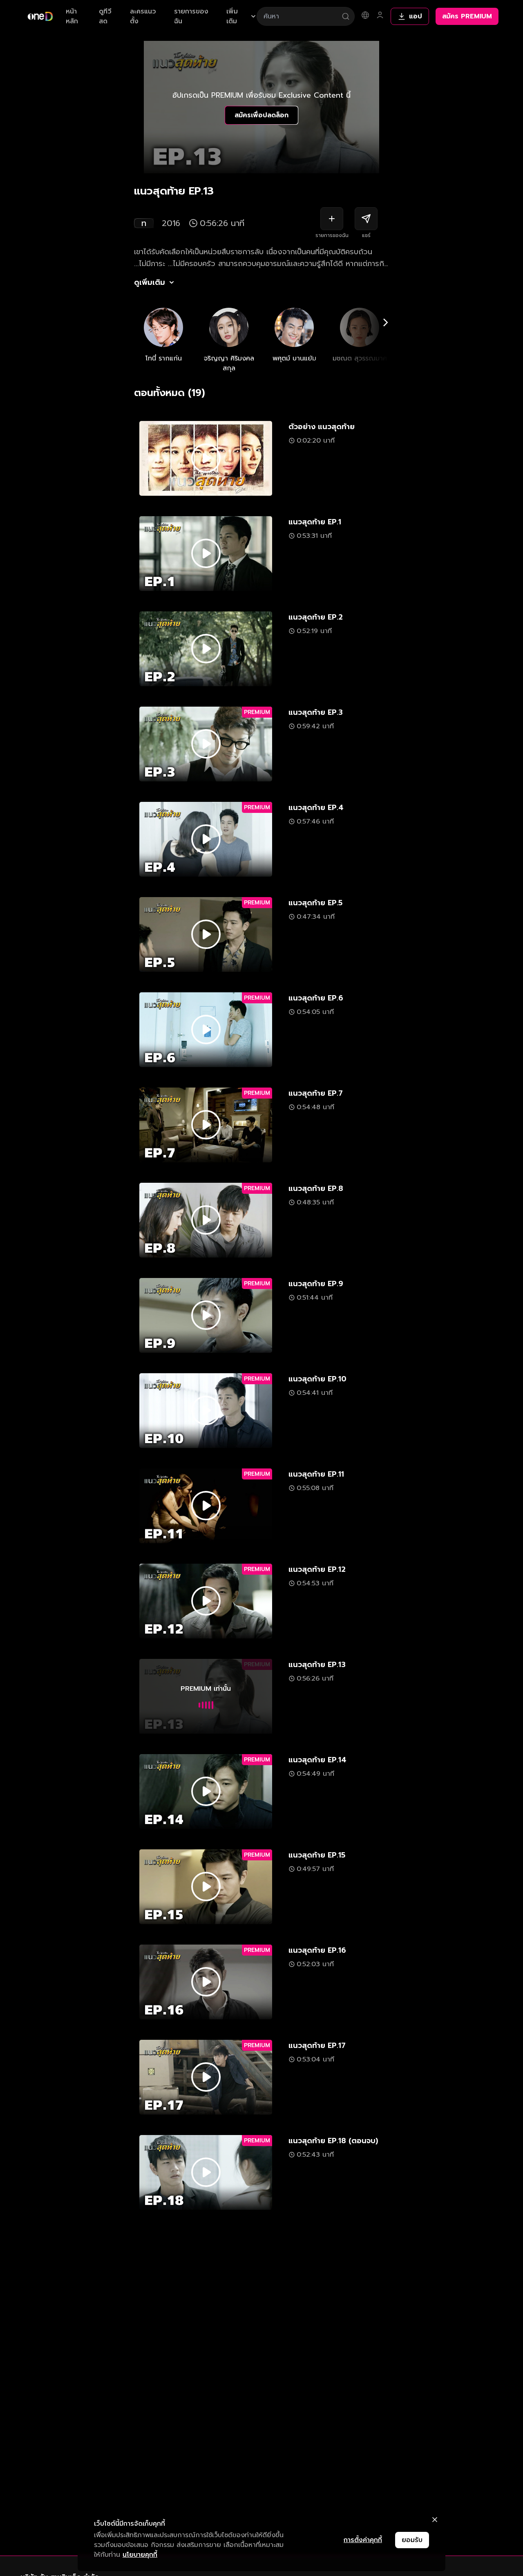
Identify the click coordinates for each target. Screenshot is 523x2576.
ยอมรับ (412, 2540)
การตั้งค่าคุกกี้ (363, 2540)
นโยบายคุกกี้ (140, 2555)
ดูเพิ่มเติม (150, 282)
